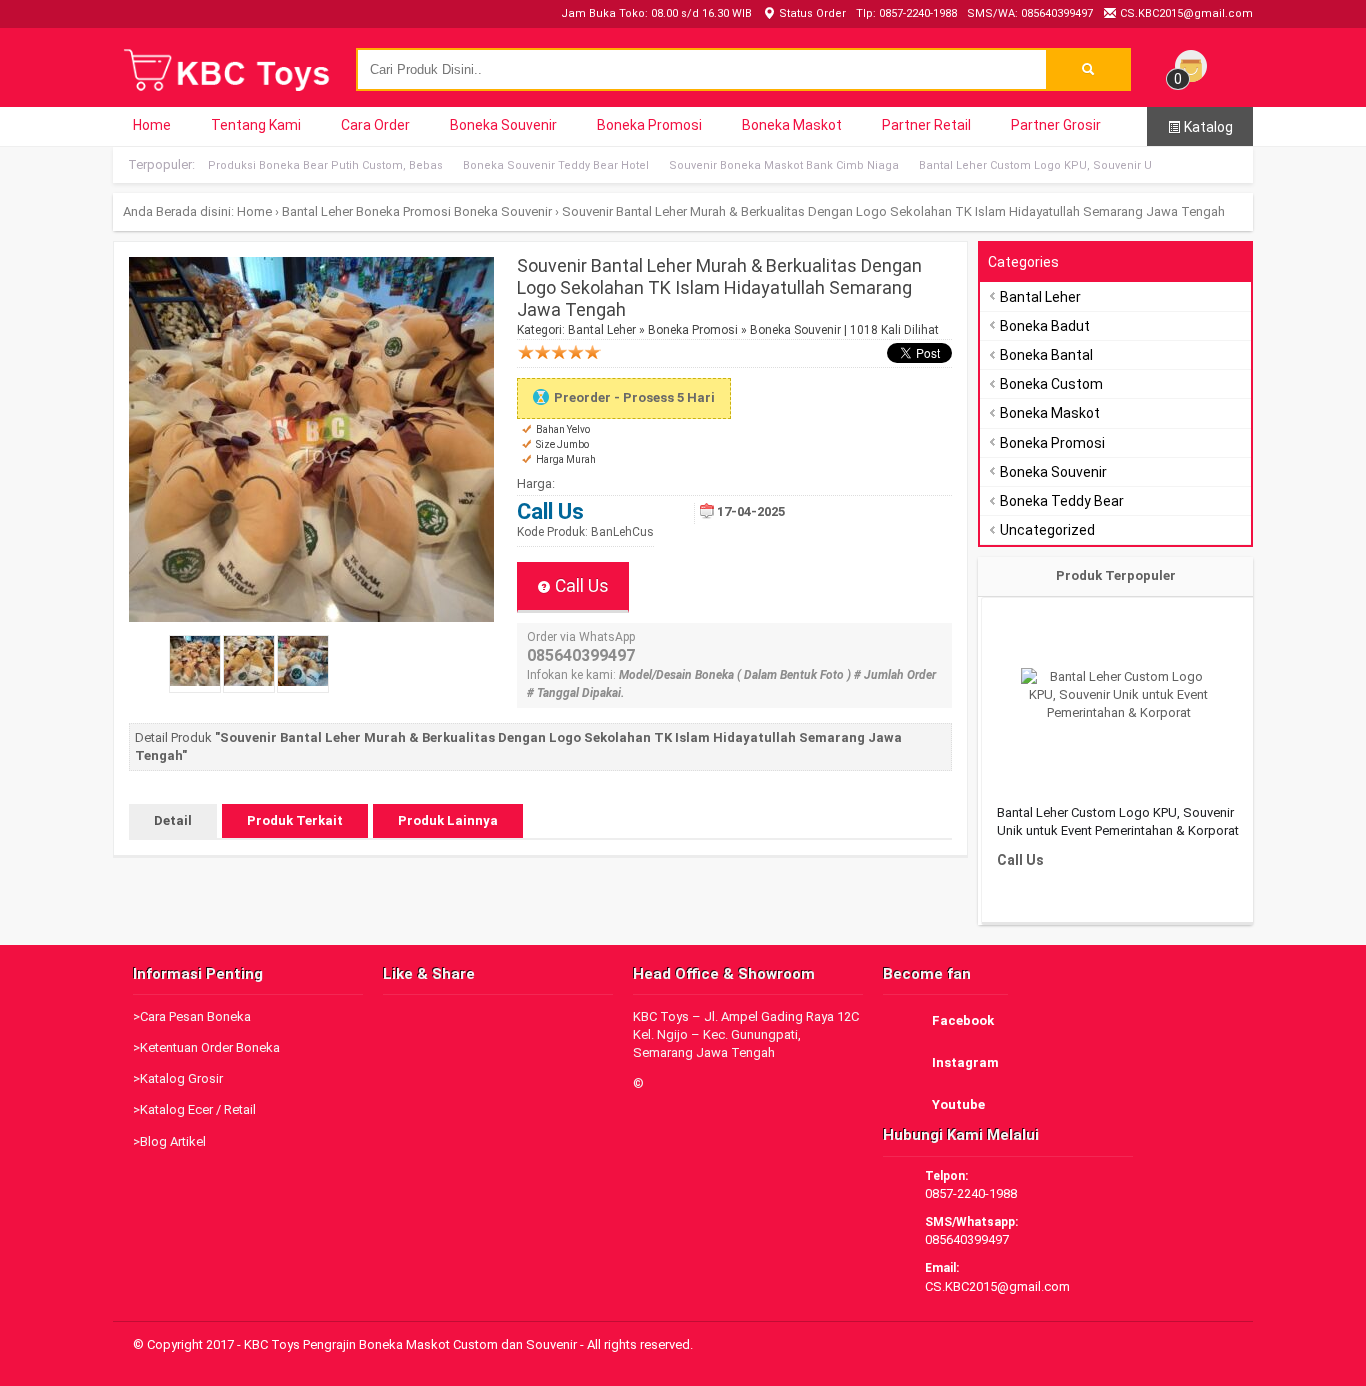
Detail (173, 820)
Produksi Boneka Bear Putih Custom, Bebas (325, 165)
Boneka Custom (1051, 384)
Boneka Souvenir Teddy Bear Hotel (556, 165)
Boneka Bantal (1046, 355)
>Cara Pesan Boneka (192, 1016)
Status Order (811, 13)
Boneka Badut (1045, 326)
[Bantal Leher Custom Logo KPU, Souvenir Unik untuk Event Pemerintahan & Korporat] (1118, 695)
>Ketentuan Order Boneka (206, 1047)
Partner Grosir (1056, 125)
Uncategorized (1047, 530)
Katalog (1207, 127)
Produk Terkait (295, 820)
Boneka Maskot (792, 125)
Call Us (580, 586)
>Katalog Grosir (178, 1078)
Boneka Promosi (649, 125)
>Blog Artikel (169, 1141)
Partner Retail (926, 125)
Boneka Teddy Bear (1062, 501)
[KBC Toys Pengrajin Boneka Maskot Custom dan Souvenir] (228, 89)
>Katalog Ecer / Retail (194, 1109)
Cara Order (375, 125)
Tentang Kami (256, 125)
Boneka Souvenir (503, 125)
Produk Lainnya (448, 820)
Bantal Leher (317, 211)
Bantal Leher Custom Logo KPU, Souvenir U (1035, 165)
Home (152, 125)
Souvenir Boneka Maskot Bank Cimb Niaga (784, 165)
